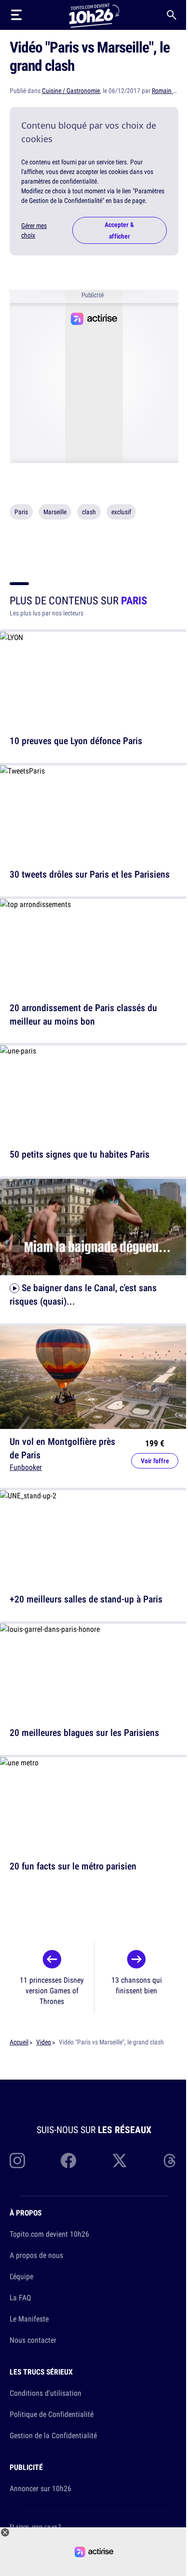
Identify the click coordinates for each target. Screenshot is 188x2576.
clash (89, 512)
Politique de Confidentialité (52, 2414)
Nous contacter (33, 2340)
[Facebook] (68, 2161)
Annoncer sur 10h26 (40, 2488)
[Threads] (171, 2161)
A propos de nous (36, 2255)
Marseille (55, 512)
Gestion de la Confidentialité (53, 2435)
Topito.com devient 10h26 (49, 2234)
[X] (120, 2161)
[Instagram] (17, 2161)
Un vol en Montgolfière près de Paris (62, 1448)
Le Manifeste (29, 2319)
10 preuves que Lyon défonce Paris (76, 741)
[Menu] (16, 15)
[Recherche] (172, 15)
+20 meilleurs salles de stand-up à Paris (86, 1599)
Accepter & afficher (119, 230)
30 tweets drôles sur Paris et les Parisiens (90, 874)
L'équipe (21, 2276)
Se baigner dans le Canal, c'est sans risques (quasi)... (83, 1294)
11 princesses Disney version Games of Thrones (52, 1990)
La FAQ (20, 2297)
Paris (21, 512)
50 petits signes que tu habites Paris (80, 1154)
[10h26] (94, 15)
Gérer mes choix (34, 230)
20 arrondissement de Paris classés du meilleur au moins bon (83, 1014)
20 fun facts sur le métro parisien (73, 1865)
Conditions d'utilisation (46, 2393)
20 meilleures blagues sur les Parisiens (84, 1732)
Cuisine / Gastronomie (71, 91)
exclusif (121, 512)
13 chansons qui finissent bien (137, 1985)
